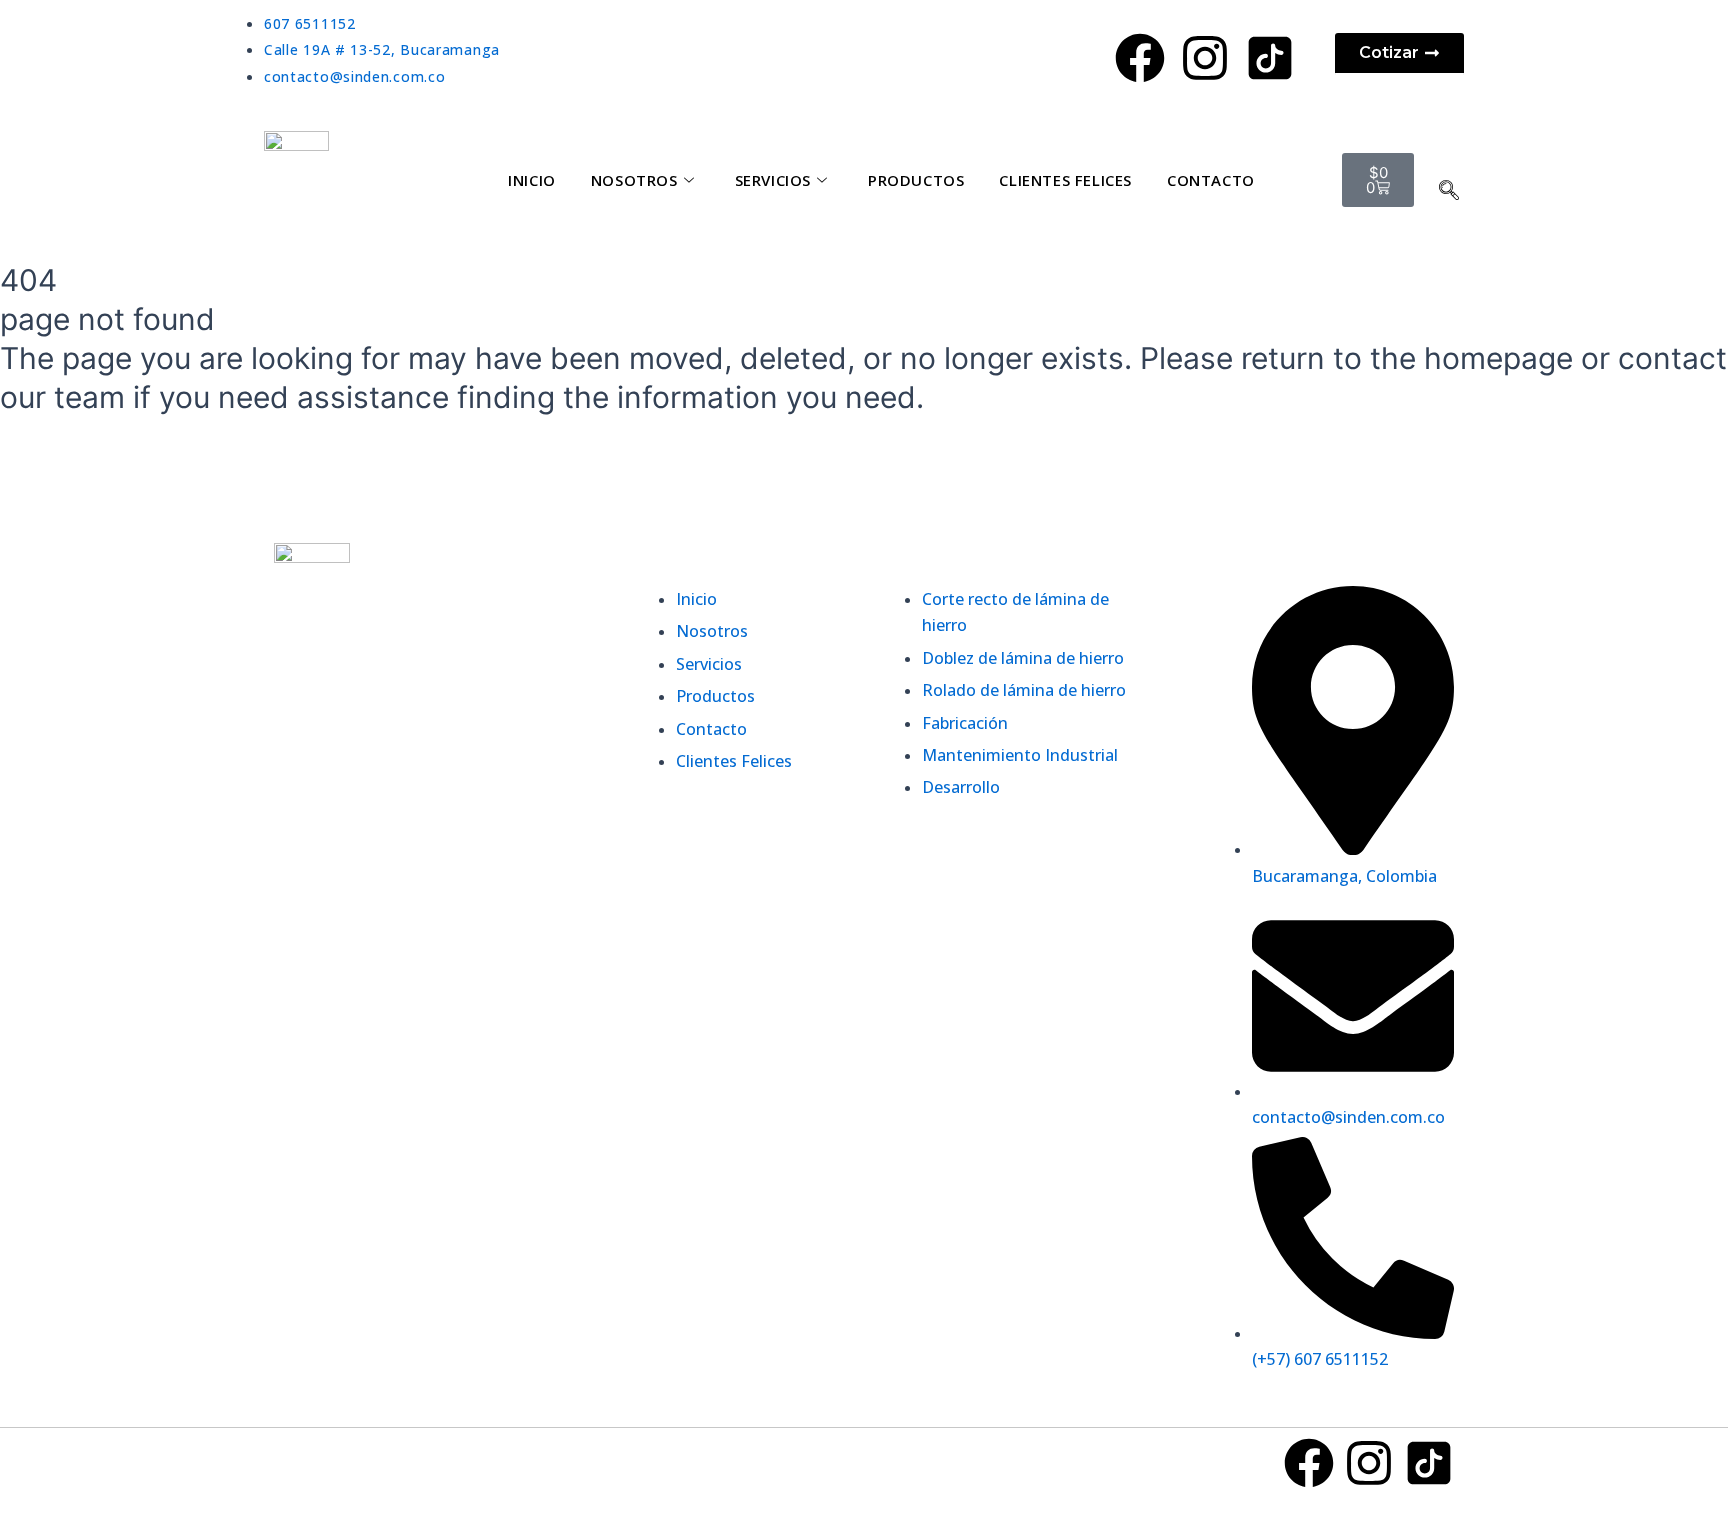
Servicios (773, 180)
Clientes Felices (1065, 180)
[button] (1449, 189)
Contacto (1211, 180)
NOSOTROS (634, 180)
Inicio (532, 180)
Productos (916, 180)
